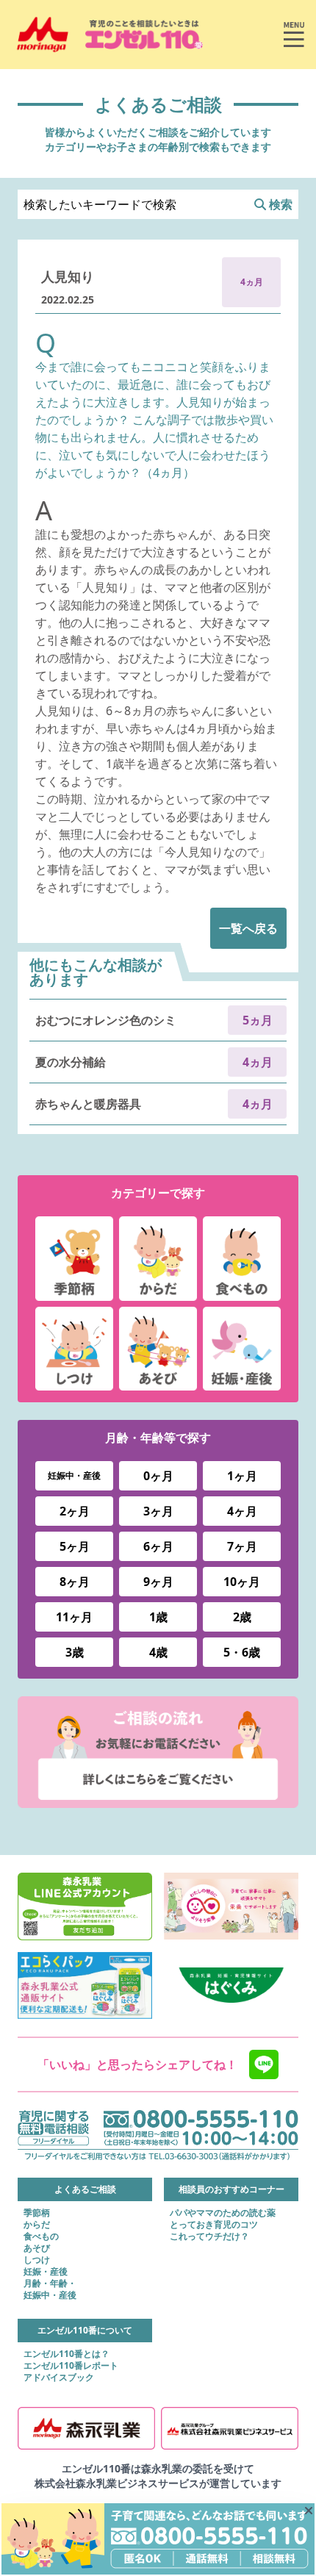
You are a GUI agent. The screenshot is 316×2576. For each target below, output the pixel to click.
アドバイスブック (59, 2378)
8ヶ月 (75, 1582)
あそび (37, 2248)
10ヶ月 (242, 1582)
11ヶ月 (74, 1617)
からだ (37, 2225)
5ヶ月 (75, 1546)
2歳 (242, 1617)
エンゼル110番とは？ (67, 2354)
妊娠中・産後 (74, 1475)
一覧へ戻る (248, 928)
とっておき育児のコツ (214, 2225)
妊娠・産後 (46, 2272)
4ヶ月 (242, 1511)
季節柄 (37, 2213)
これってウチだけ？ (209, 2236)
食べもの (41, 2236)
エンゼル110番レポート (71, 2366)
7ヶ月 (242, 1546)
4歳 (158, 1652)
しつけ (37, 2260)
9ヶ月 (158, 1582)
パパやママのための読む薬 (223, 2213)
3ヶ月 (158, 1511)
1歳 (158, 1617)
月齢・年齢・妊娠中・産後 (50, 2289)
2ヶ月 (75, 1511)
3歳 (75, 1652)
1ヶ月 (242, 1476)
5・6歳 (242, 1652)
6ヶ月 (158, 1546)
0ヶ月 (158, 1476)
